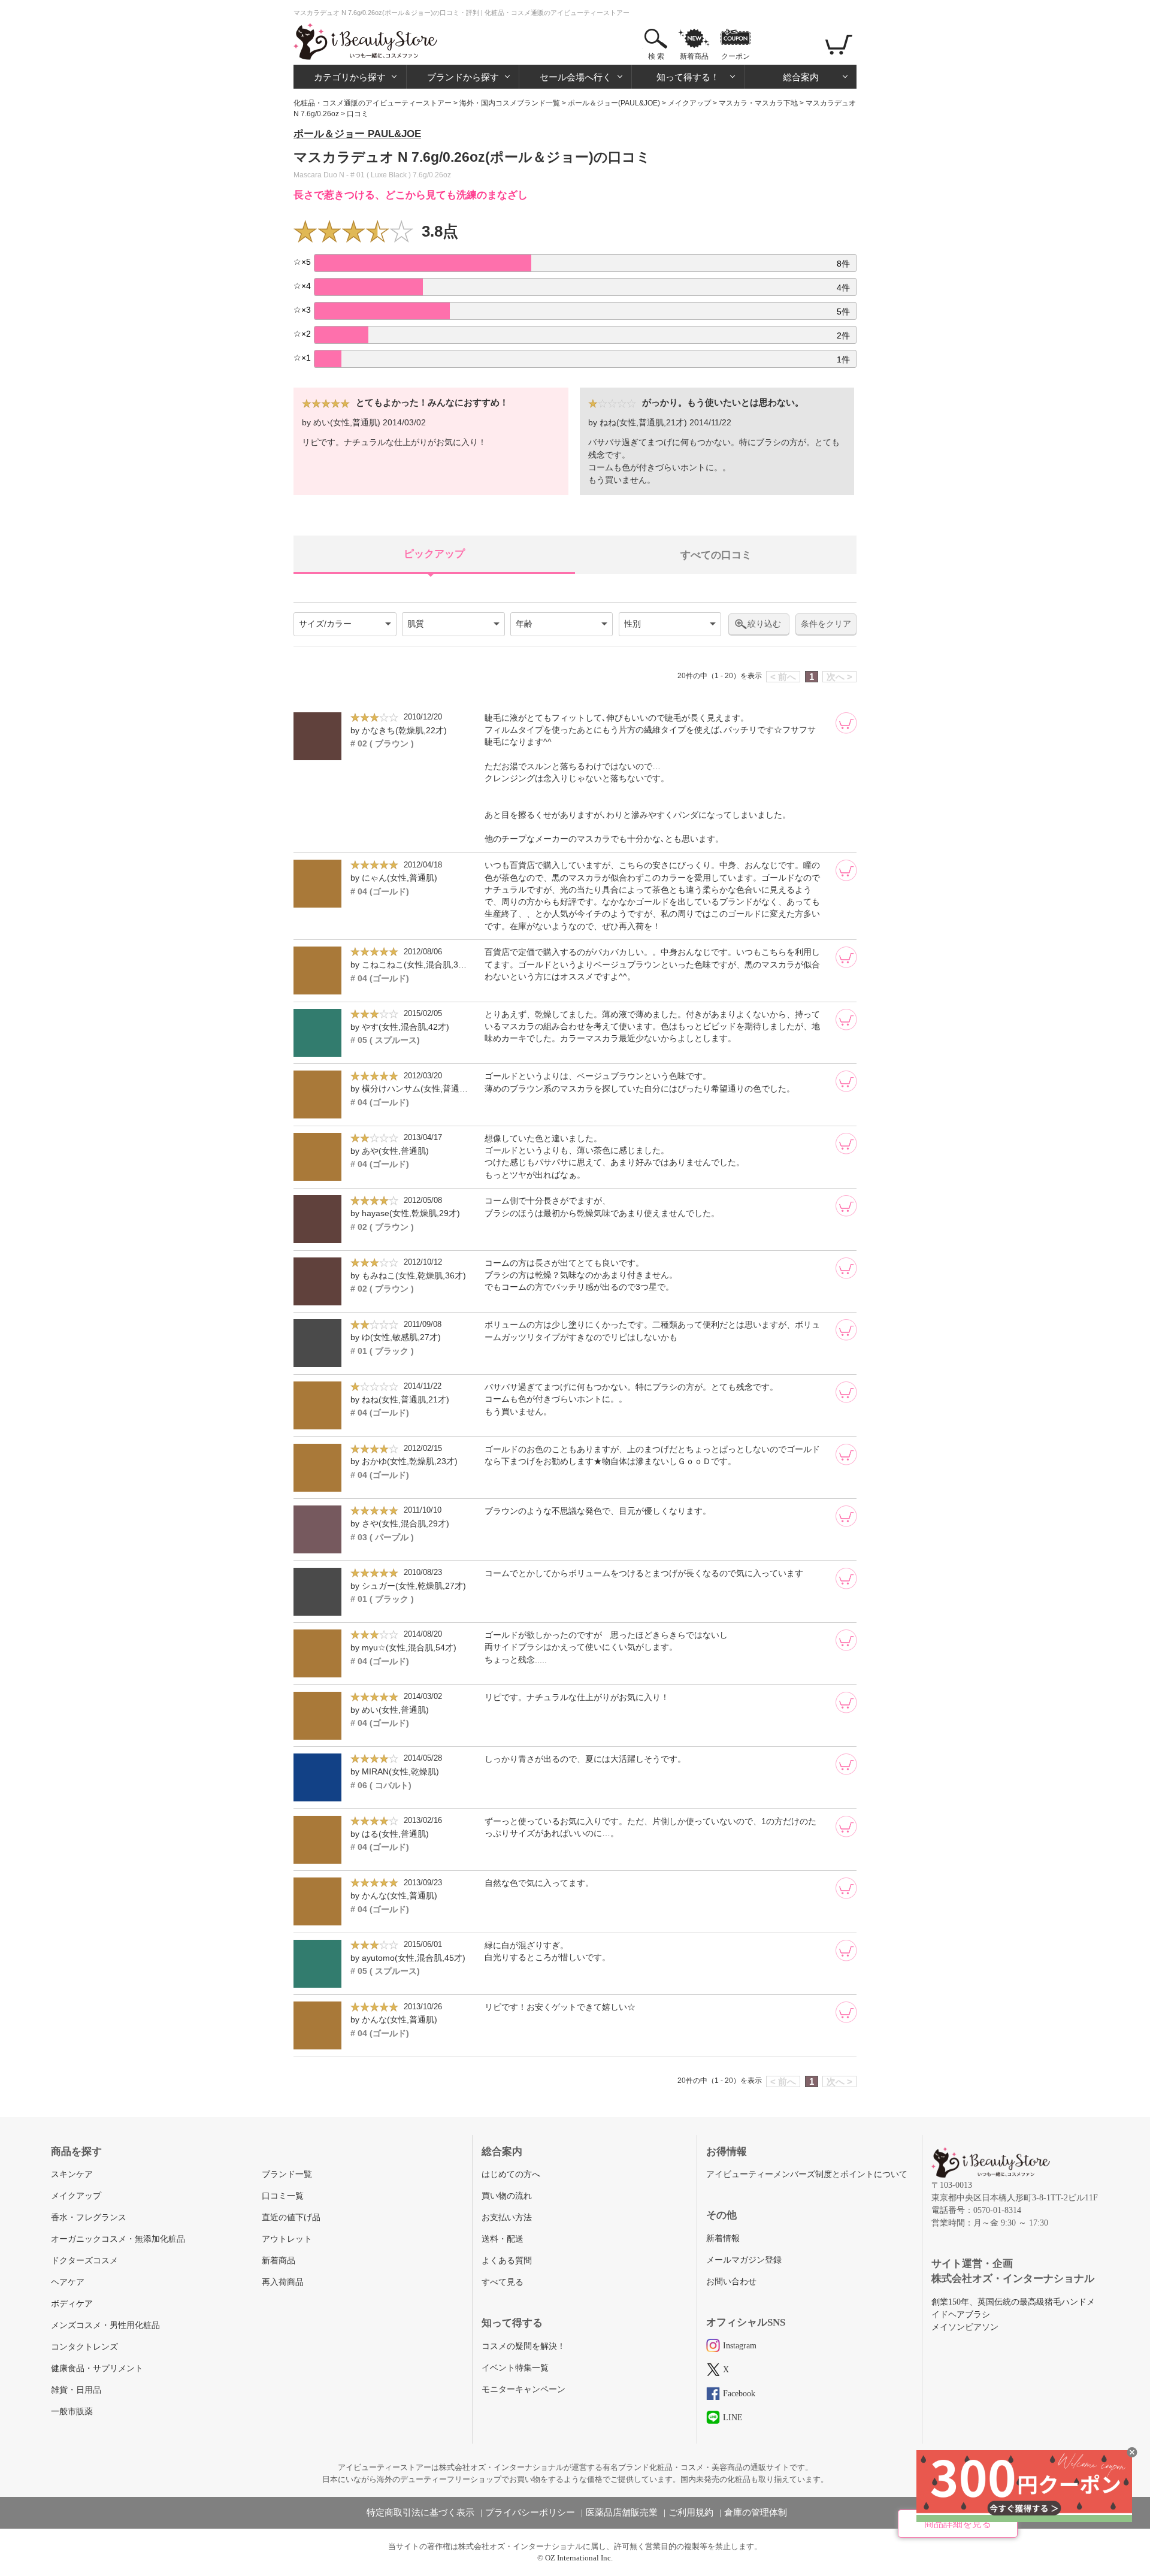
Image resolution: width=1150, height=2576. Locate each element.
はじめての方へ (511, 2174)
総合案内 (801, 77)
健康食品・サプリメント (97, 2368)
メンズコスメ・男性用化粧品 (105, 2325)
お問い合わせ (731, 2282)
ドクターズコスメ (84, 2261)
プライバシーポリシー (530, 2512)
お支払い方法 (507, 2217)
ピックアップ (434, 554)
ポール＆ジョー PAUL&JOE (357, 134)
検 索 (656, 56)
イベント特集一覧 (515, 2368)
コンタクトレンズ (84, 2347)
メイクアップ (689, 103)
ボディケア (72, 2304)
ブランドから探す (463, 77)
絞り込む (764, 624)
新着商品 (694, 56)
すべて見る (503, 2282)
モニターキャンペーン (523, 2389)
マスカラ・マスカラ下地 (758, 103)
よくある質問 (507, 2261)
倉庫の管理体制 (756, 2512)
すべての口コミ (716, 555)
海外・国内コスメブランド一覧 (510, 103)
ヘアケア (68, 2282)
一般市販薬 (72, 2412)
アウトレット (287, 2239)
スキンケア (72, 2174)
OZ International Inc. (579, 2558)
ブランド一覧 (287, 2174)
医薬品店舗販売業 (622, 2512)
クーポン (736, 56)
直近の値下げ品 (291, 2217)
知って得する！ (688, 77)
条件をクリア (826, 624)
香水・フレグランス (89, 2217)
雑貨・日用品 (76, 2390)
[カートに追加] (846, 723)
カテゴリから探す (350, 77)
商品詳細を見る (958, 2524)
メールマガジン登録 (744, 2260)
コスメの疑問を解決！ (523, 2346)
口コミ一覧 (283, 2196)
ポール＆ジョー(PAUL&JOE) (614, 103)
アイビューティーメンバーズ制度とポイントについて (807, 2174)
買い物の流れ (507, 2196)
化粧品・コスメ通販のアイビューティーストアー (373, 103)
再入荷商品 (283, 2282)
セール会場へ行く (576, 77)
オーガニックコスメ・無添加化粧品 (118, 2239)
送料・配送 (503, 2239)
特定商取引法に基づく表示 (420, 2512)
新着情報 (723, 2238)
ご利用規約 (691, 2512)
